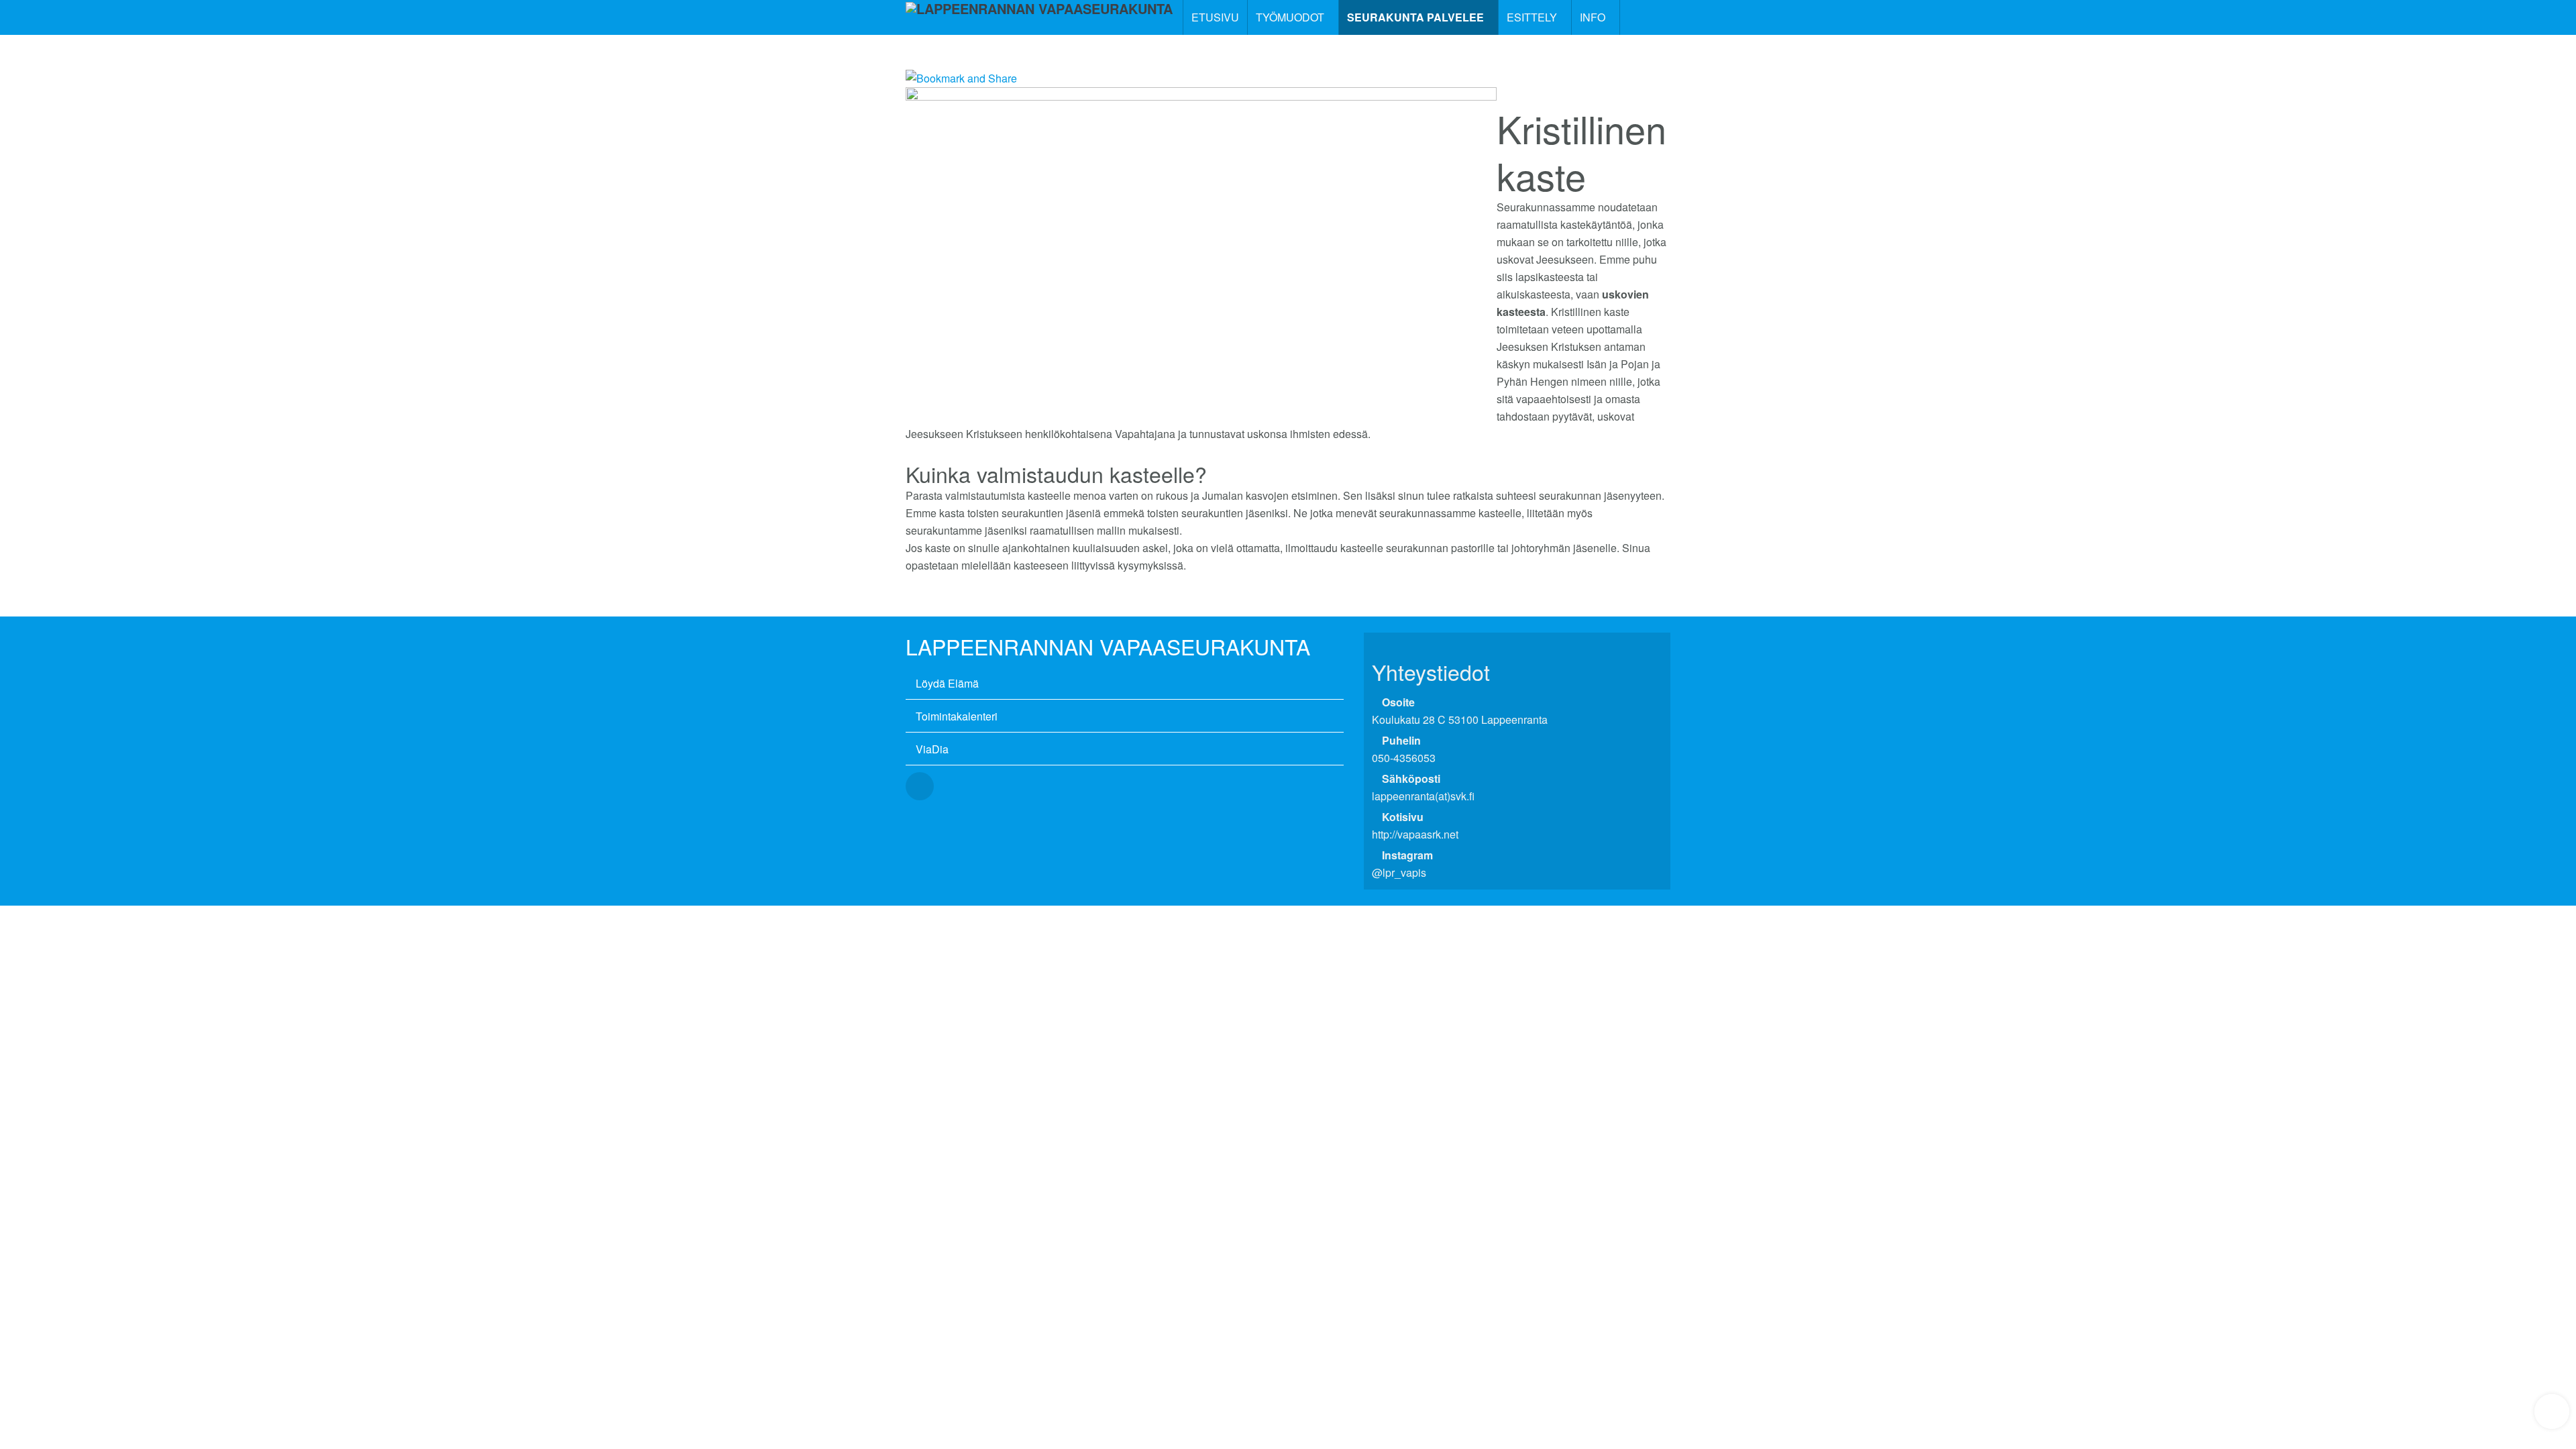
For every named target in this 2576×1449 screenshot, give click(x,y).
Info (1594, 17)
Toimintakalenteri (957, 716)
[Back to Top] (2552, 1411)
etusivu (1215, 17)
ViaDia (932, 749)
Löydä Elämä (947, 683)
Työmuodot (1291, 17)
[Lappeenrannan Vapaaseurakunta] (1039, 17)
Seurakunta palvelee (1417, 17)
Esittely (1533, 17)
